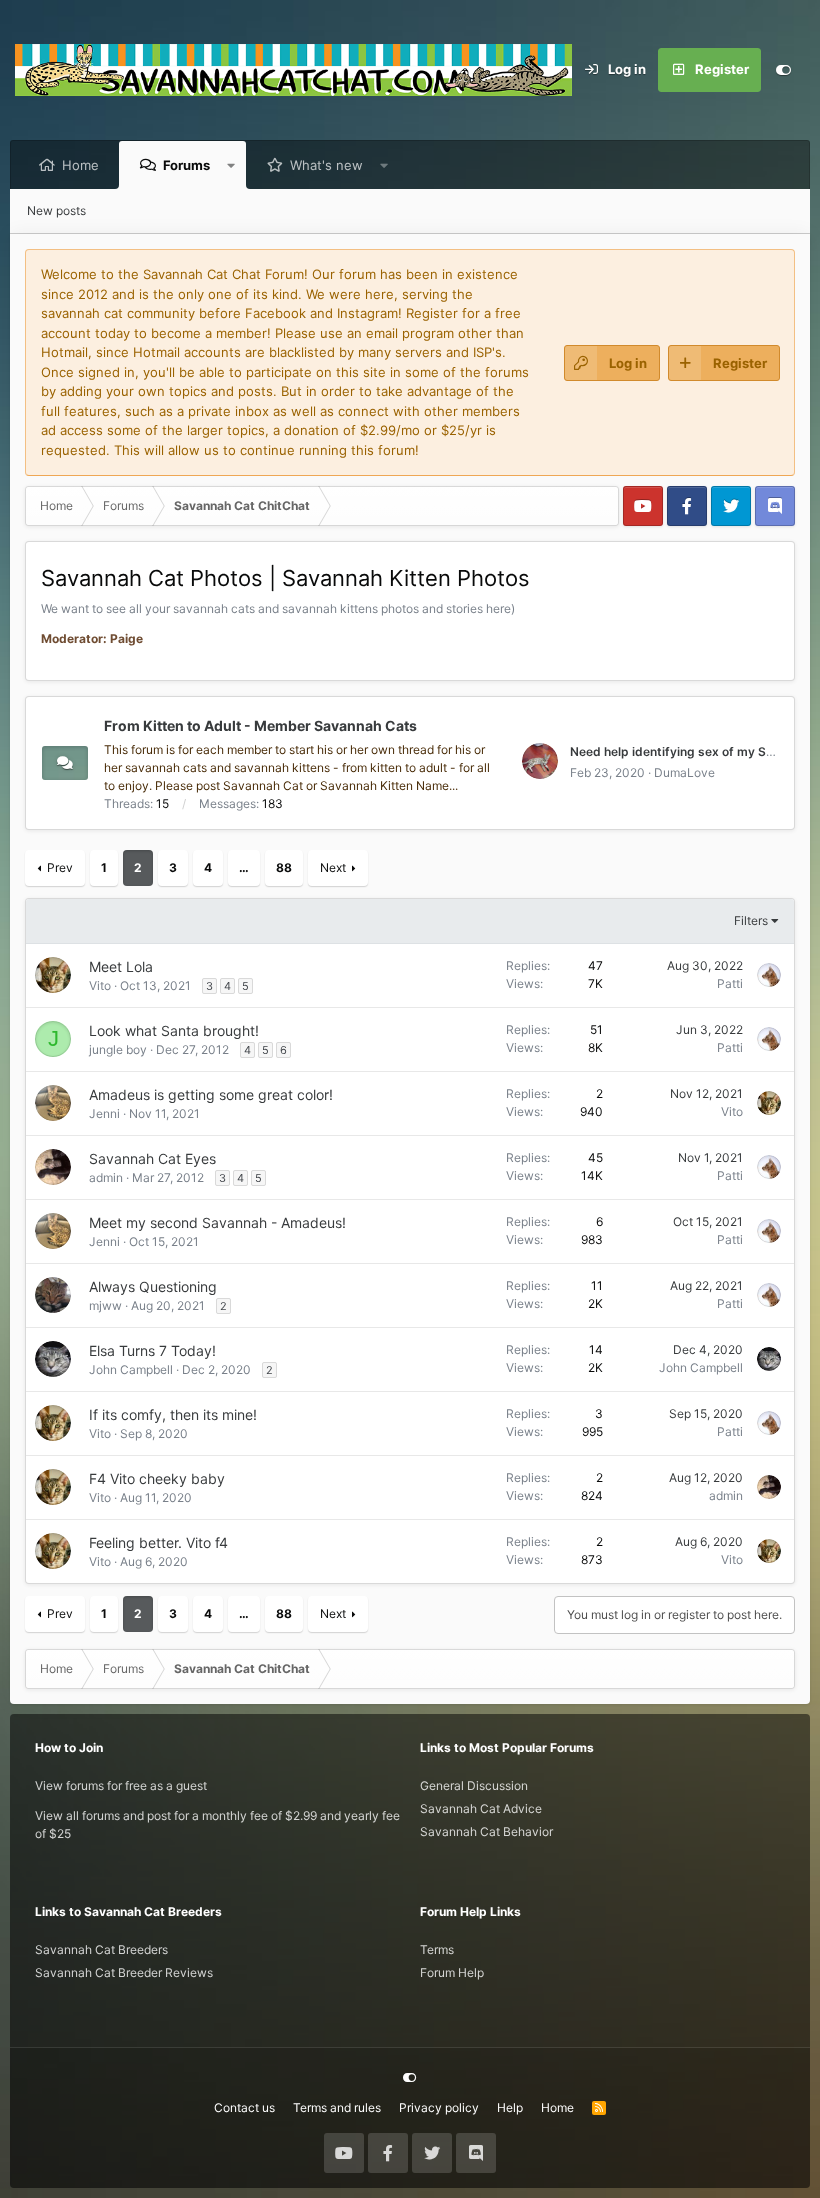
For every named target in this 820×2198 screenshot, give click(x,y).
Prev (60, 867)
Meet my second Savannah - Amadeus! (217, 1222)
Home (80, 165)
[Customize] (783, 70)
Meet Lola (121, 966)
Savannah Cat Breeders (101, 1949)
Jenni (104, 1113)
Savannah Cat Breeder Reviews (124, 1972)
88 (284, 867)
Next (333, 867)
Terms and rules (337, 2107)
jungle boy (118, 1049)
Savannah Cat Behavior (486, 1831)
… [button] (244, 867)
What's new (326, 165)
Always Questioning (153, 1286)
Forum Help (452, 1972)
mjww (105, 1305)
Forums (186, 165)
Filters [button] (751, 920)
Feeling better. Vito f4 (158, 1542)
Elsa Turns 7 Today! (152, 1350)
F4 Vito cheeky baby (157, 1478)
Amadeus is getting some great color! (211, 1094)
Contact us (244, 2107)
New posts (56, 210)
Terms (437, 1949)
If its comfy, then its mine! (173, 1414)
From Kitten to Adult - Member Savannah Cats (260, 725)
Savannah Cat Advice (481, 1808)
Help (510, 2107)
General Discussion (474, 1785)
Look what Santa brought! (174, 1030)
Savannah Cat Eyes (152, 1158)
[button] (231, 165)
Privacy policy (439, 2107)
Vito (100, 985)
